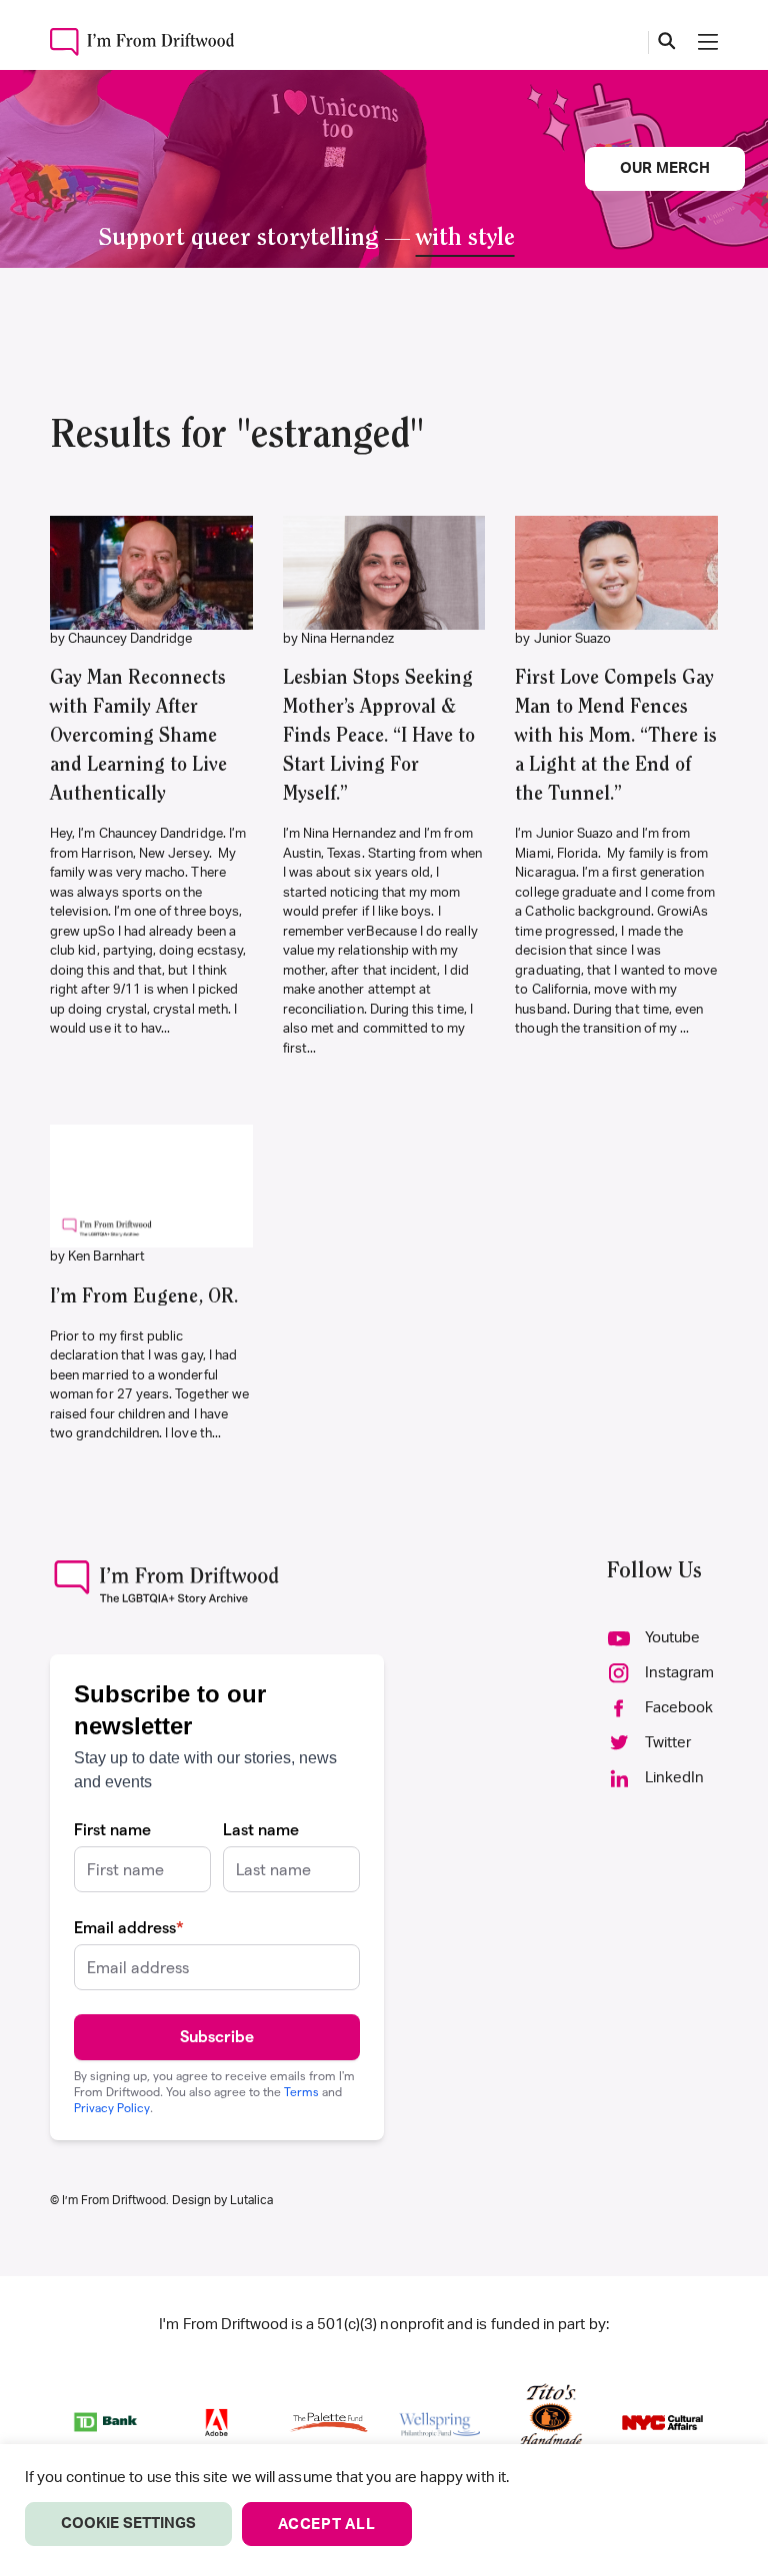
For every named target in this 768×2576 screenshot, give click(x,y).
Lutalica (251, 2200)
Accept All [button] (327, 2525)
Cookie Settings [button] (128, 2524)
